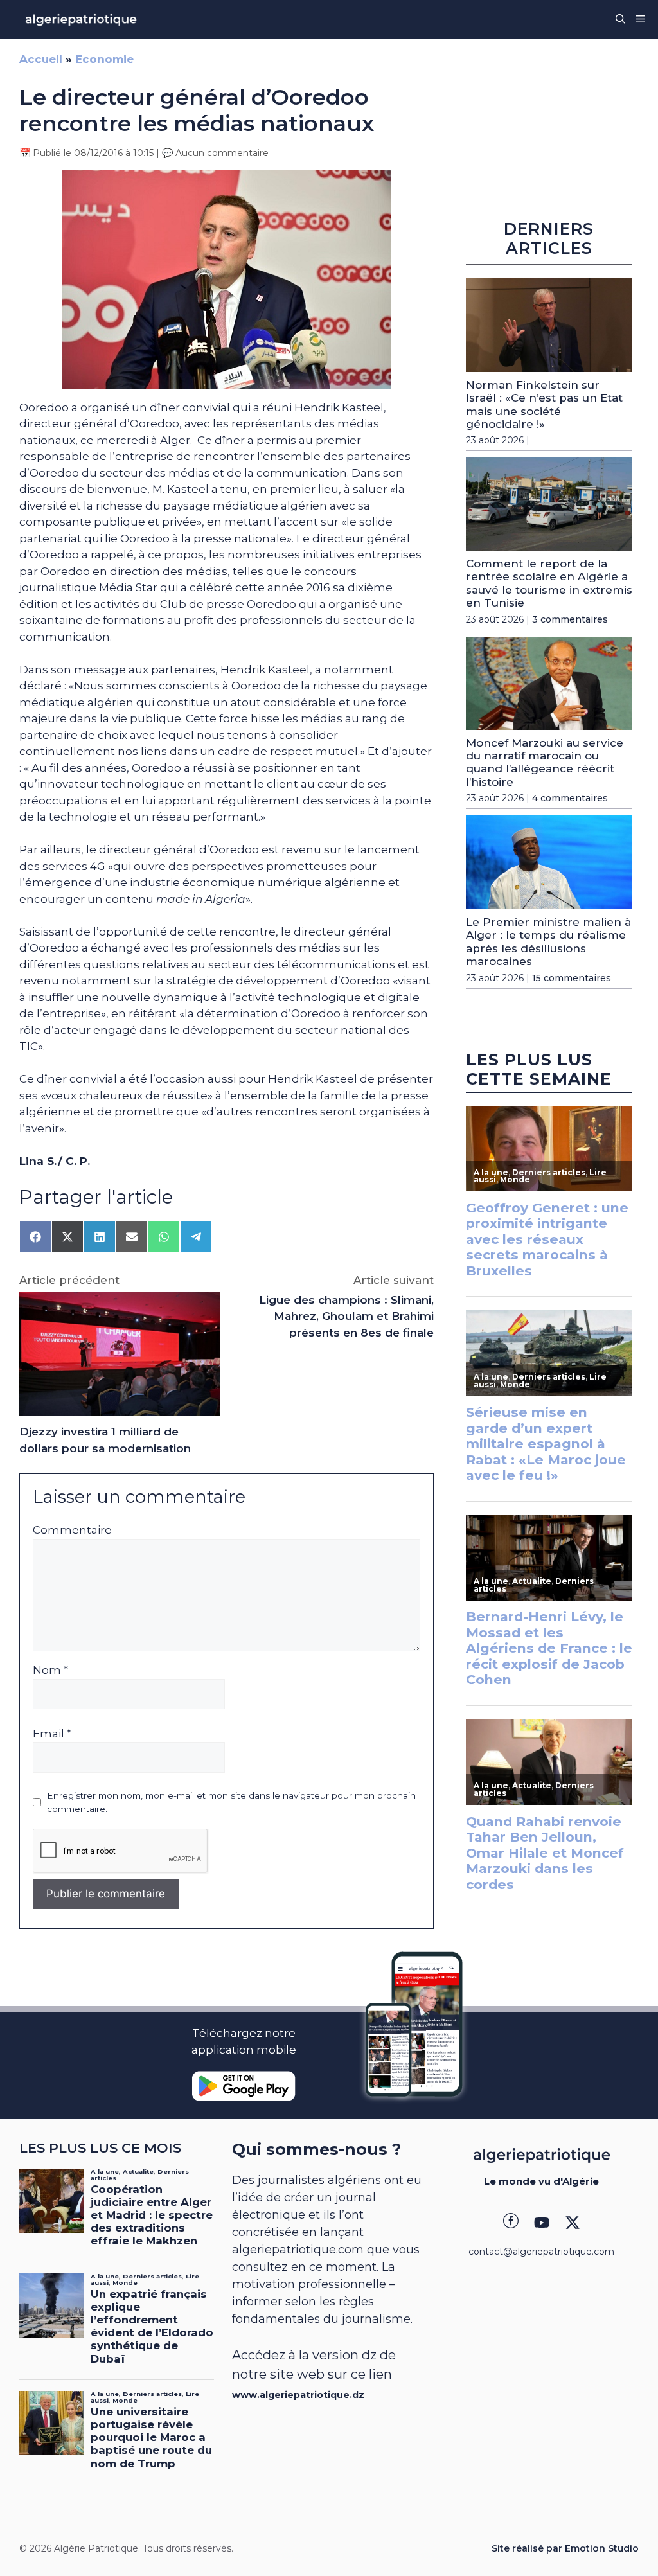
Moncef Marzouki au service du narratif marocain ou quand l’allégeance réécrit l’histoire (545, 762)
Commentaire (72, 1530)
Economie (104, 59)
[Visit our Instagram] (542, 2223)
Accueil (41, 59)
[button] (620, 19)
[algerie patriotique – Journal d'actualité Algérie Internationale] (81, 19)
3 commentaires (570, 619)
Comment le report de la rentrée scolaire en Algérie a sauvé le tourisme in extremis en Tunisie (549, 583)
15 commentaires (572, 978)
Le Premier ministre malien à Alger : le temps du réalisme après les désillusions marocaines (548, 942)
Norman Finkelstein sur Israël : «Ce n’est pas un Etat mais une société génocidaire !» (544, 404)
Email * (52, 1734)
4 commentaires (570, 798)
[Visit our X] (573, 2223)
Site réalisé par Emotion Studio (565, 2548)
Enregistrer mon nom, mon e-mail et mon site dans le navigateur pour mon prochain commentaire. (231, 1802)
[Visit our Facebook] (511, 2223)
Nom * (50, 1670)
